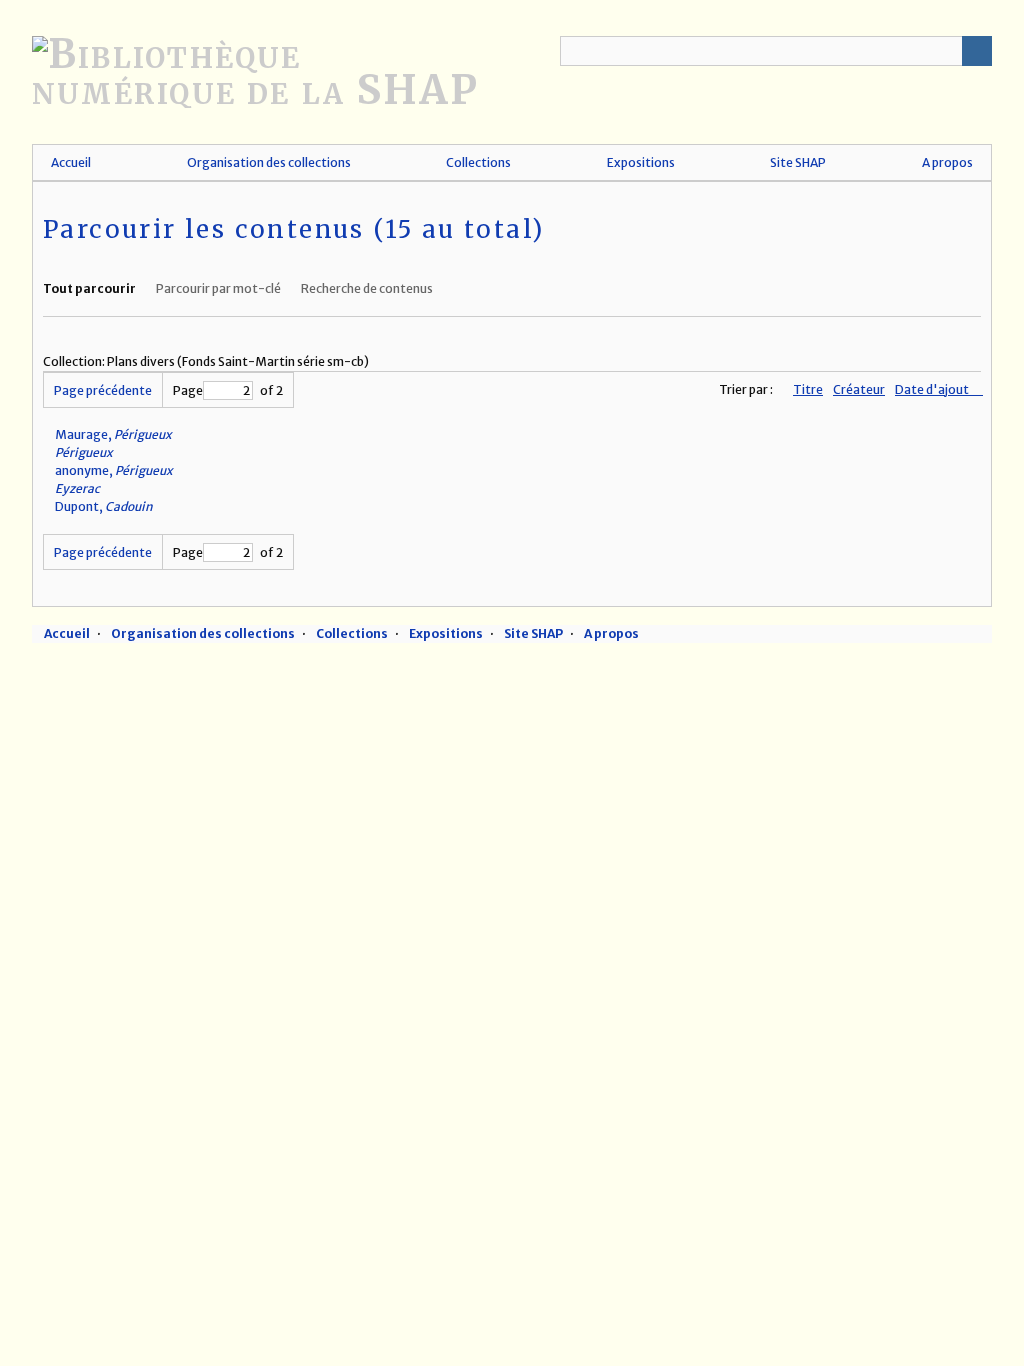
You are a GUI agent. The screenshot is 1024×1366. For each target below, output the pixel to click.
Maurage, (113, 434)
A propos (947, 162)
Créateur (859, 389)
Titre (808, 389)
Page (188, 390)
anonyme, (114, 470)
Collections (478, 162)
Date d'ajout (933, 389)
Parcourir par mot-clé (218, 288)
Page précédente (103, 390)
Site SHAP (798, 162)
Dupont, (104, 506)
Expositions (641, 162)
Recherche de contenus (367, 288)
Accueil (71, 162)
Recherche (977, 51)
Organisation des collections (269, 162)
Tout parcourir (89, 288)
